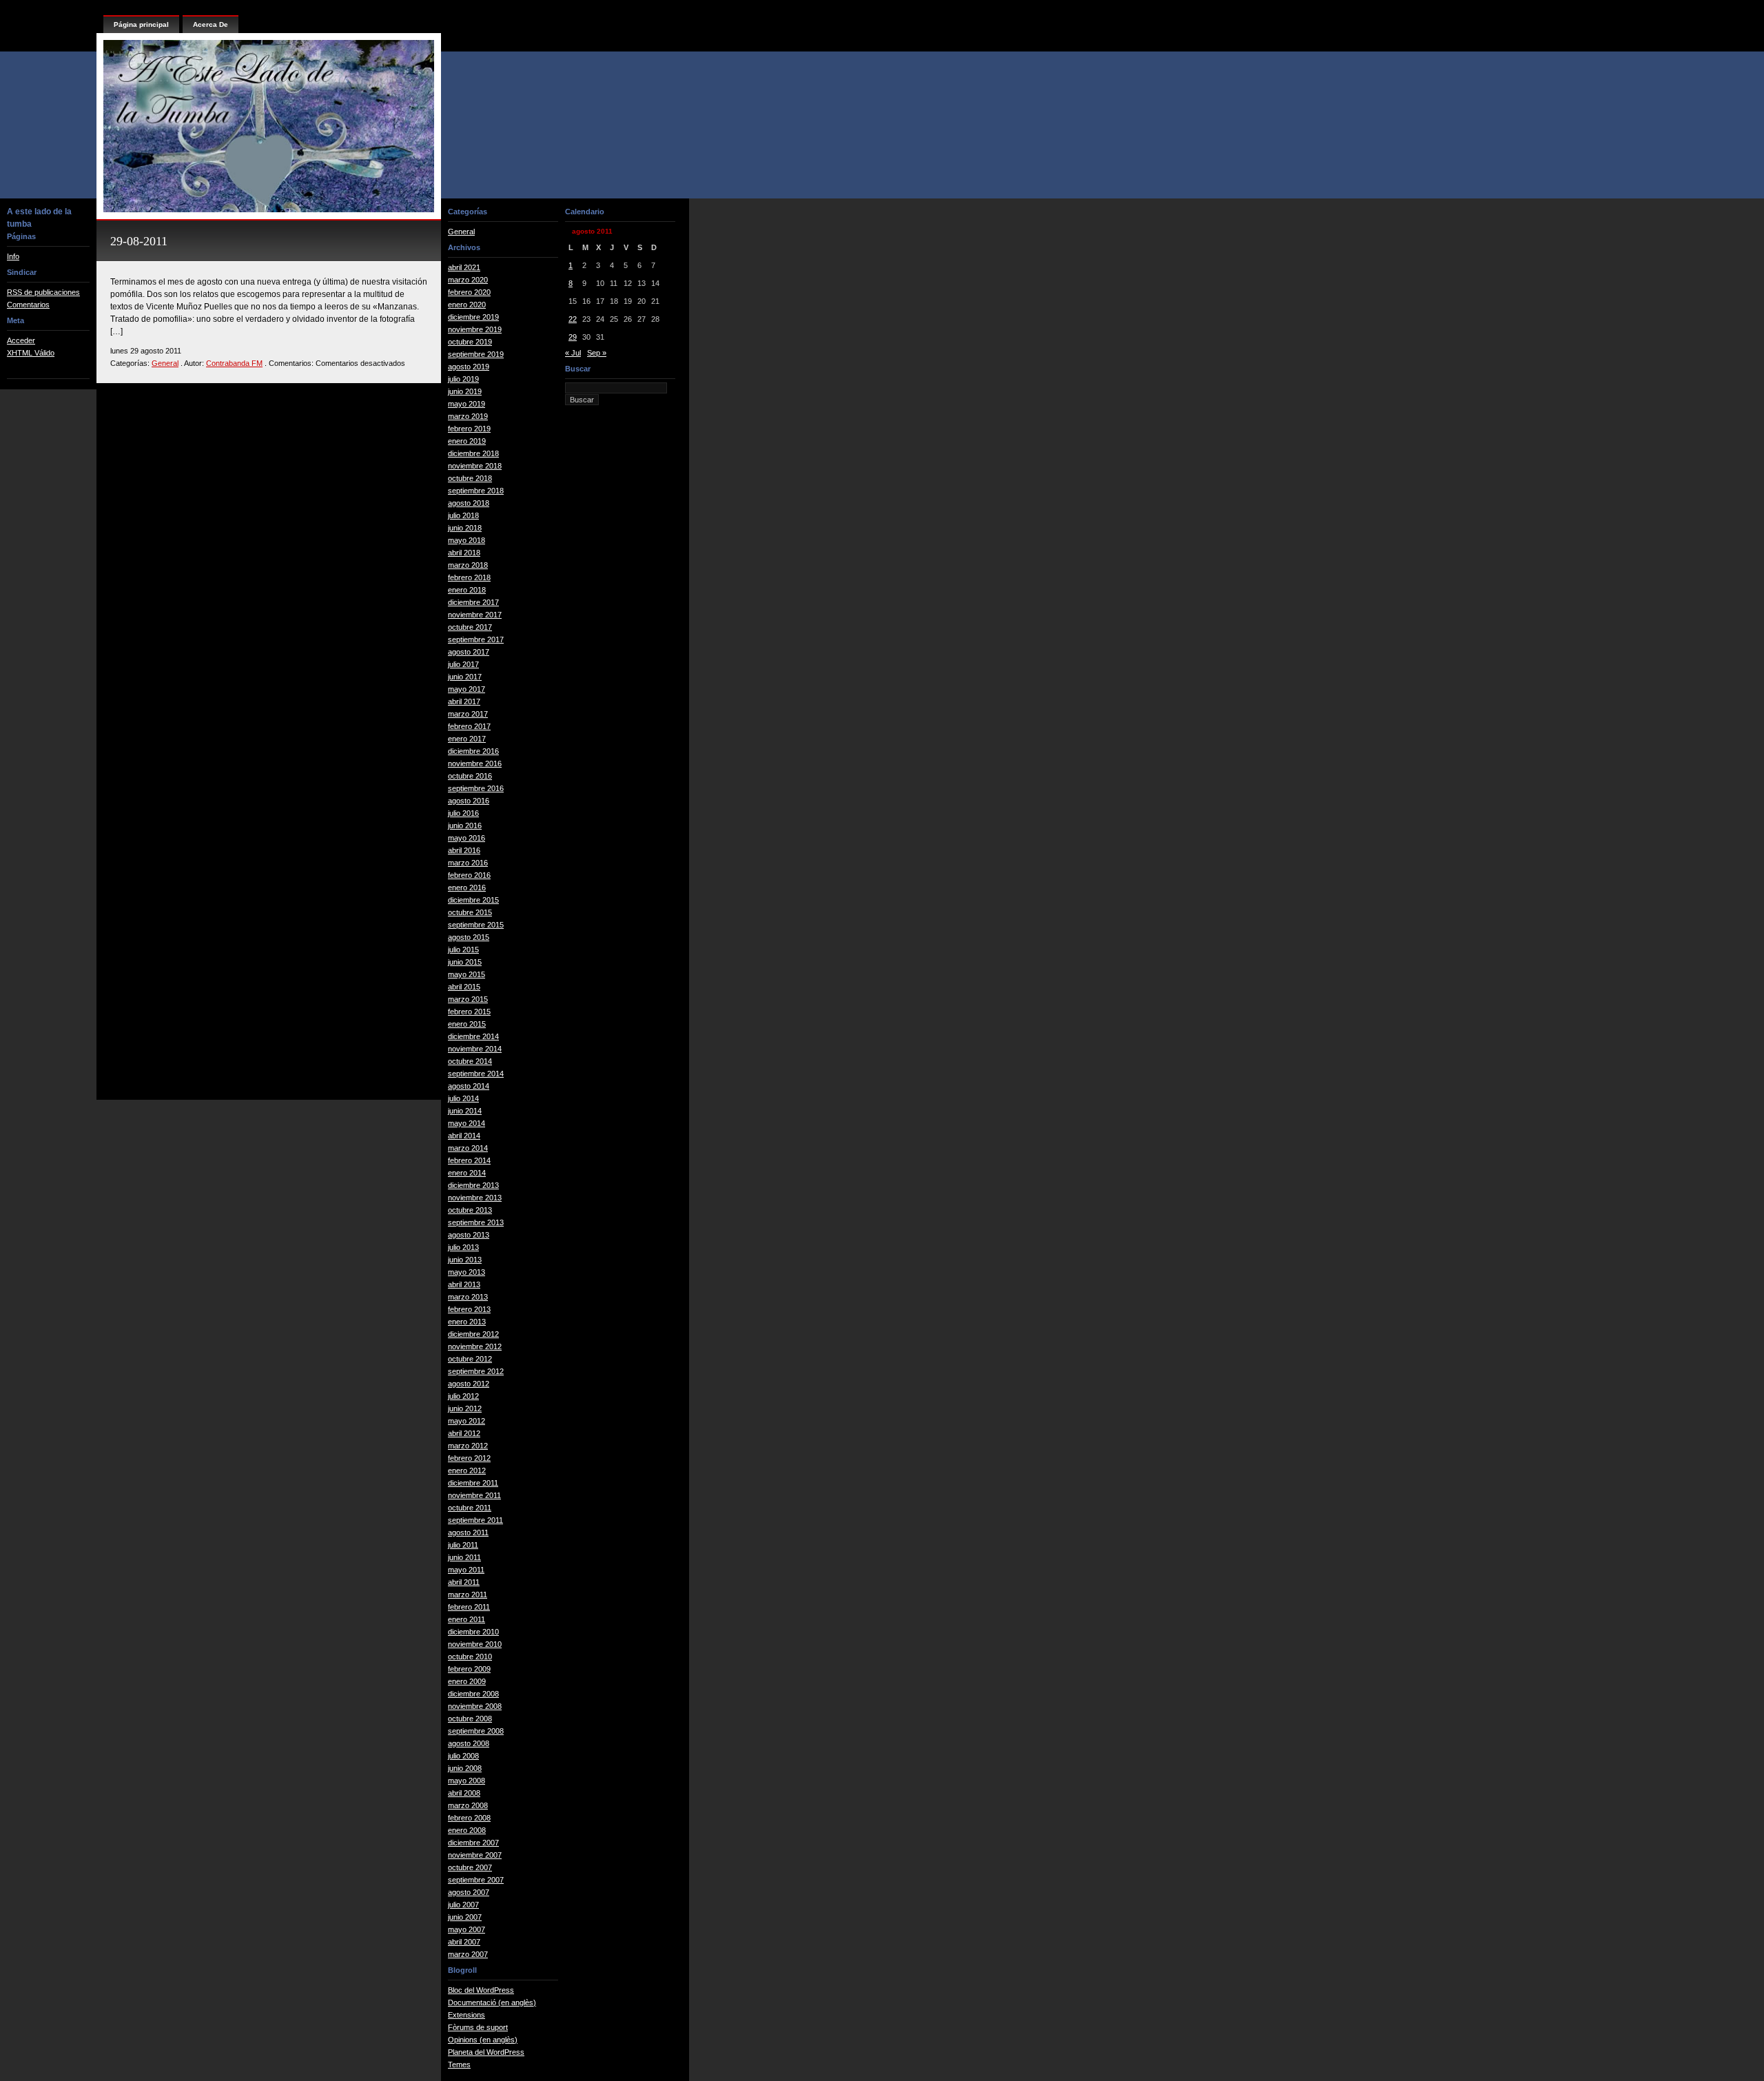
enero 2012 (467, 1470)
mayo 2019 (466, 404)
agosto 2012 (469, 1384)
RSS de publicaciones (43, 292)
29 (573, 337)
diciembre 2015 (473, 900)
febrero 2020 (469, 292)
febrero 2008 (469, 1818)
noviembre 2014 (475, 1049)
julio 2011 (463, 1545)
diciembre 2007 (473, 1843)
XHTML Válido (31, 353)
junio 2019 (465, 391)
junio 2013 (465, 1260)
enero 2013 (467, 1322)
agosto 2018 (469, 503)
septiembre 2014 (476, 1074)
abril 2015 (464, 987)
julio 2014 (463, 1098)
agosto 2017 (469, 652)
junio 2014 (465, 1111)
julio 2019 (463, 379)
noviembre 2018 (475, 466)
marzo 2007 (468, 1954)
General (165, 363)
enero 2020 (467, 305)
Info (13, 256)
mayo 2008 (466, 1781)
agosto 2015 (469, 937)
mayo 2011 (466, 1570)
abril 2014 (464, 1136)
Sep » (597, 353)
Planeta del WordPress (486, 2052)
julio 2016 (463, 813)
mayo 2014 (466, 1123)
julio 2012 (463, 1396)
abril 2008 (464, 1793)
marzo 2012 (468, 1446)
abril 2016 (464, 850)
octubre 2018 (470, 478)
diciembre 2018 (473, 453)
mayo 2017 (466, 689)
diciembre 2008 (473, 1694)
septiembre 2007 (476, 1880)
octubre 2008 (470, 1719)
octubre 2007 (470, 1867)
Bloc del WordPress (481, 1990)
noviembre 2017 (475, 615)
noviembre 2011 (474, 1495)
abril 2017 (464, 701)
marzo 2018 (468, 565)
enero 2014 (467, 1173)
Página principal (141, 24)
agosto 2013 (469, 1235)
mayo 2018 (466, 540)
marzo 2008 (468, 1805)
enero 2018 (467, 590)
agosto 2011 (468, 1532)
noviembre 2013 (475, 1198)
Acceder (21, 340)
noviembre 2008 (475, 1706)
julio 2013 (463, 1247)
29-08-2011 (139, 241)
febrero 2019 (469, 429)
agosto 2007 (469, 1892)
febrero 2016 (469, 875)
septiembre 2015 (476, 925)
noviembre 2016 (475, 763)
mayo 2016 (466, 838)
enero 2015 (467, 1024)
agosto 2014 (469, 1086)
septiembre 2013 (476, 1222)
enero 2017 (467, 739)
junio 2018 (465, 528)
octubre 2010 (470, 1657)
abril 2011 (464, 1582)
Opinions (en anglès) (483, 2040)
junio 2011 (464, 1557)
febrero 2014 (469, 1160)
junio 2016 (465, 826)
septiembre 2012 (476, 1371)
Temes (459, 2064)
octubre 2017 (470, 627)
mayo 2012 (466, 1421)
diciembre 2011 (473, 1483)
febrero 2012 (469, 1458)
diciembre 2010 (473, 1632)
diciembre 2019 (473, 317)
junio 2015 (465, 962)
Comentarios (28, 305)
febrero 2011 (469, 1607)
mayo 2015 (466, 974)
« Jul (573, 353)
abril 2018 (464, 553)
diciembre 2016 (473, 751)
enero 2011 (466, 1619)
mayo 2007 (466, 1929)
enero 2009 (467, 1681)
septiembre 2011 (475, 1520)
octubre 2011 (470, 1508)
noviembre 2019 (475, 329)
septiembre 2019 (476, 354)
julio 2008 (463, 1756)
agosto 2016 (469, 801)
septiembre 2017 (476, 639)
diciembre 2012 (473, 1334)
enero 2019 (467, 441)
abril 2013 (464, 1284)
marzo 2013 (468, 1297)
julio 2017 (463, 664)
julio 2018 (463, 515)
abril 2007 (464, 1942)
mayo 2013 (466, 1272)
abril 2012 (464, 1433)
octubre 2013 (470, 1210)
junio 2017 (465, 677)
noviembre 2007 (475, 1855)
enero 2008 (467, 1830)
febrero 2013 (469, 1309)
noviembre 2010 (475, 1644)
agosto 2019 (469, 367)
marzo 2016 (468, 863)
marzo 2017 (468, 714)
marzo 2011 (468, 1595)
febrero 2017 (469, 726)
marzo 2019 (468, 416)
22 (573, 319)
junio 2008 (465, 1768)
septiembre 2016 (476, 788)
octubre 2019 (470, 342)
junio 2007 (465, 1917)
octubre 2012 (470, 1359)
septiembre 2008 (476, 1731)
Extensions (466, 2015)
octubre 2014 (470, 1061)
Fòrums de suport (478, 2027)
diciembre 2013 (473, 1185)
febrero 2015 (469, 1012)
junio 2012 (465, 1408)
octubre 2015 (470, 912)
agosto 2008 (469, 1743)
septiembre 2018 (476, 491)
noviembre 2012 (475, 1346)
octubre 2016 (470, 776)
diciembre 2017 (473, 602)
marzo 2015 (468, 999)
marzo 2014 (468, 1148)
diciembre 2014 (473, 1036)
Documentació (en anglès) (492, 2002)
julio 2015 (463, 950)
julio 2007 (463, 1905)
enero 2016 (467, 888)
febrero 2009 (469, 1669)
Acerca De (211, 24)
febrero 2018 (469, 577)
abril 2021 (464, 267)
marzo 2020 (468, 280)
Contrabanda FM (234, 363)
